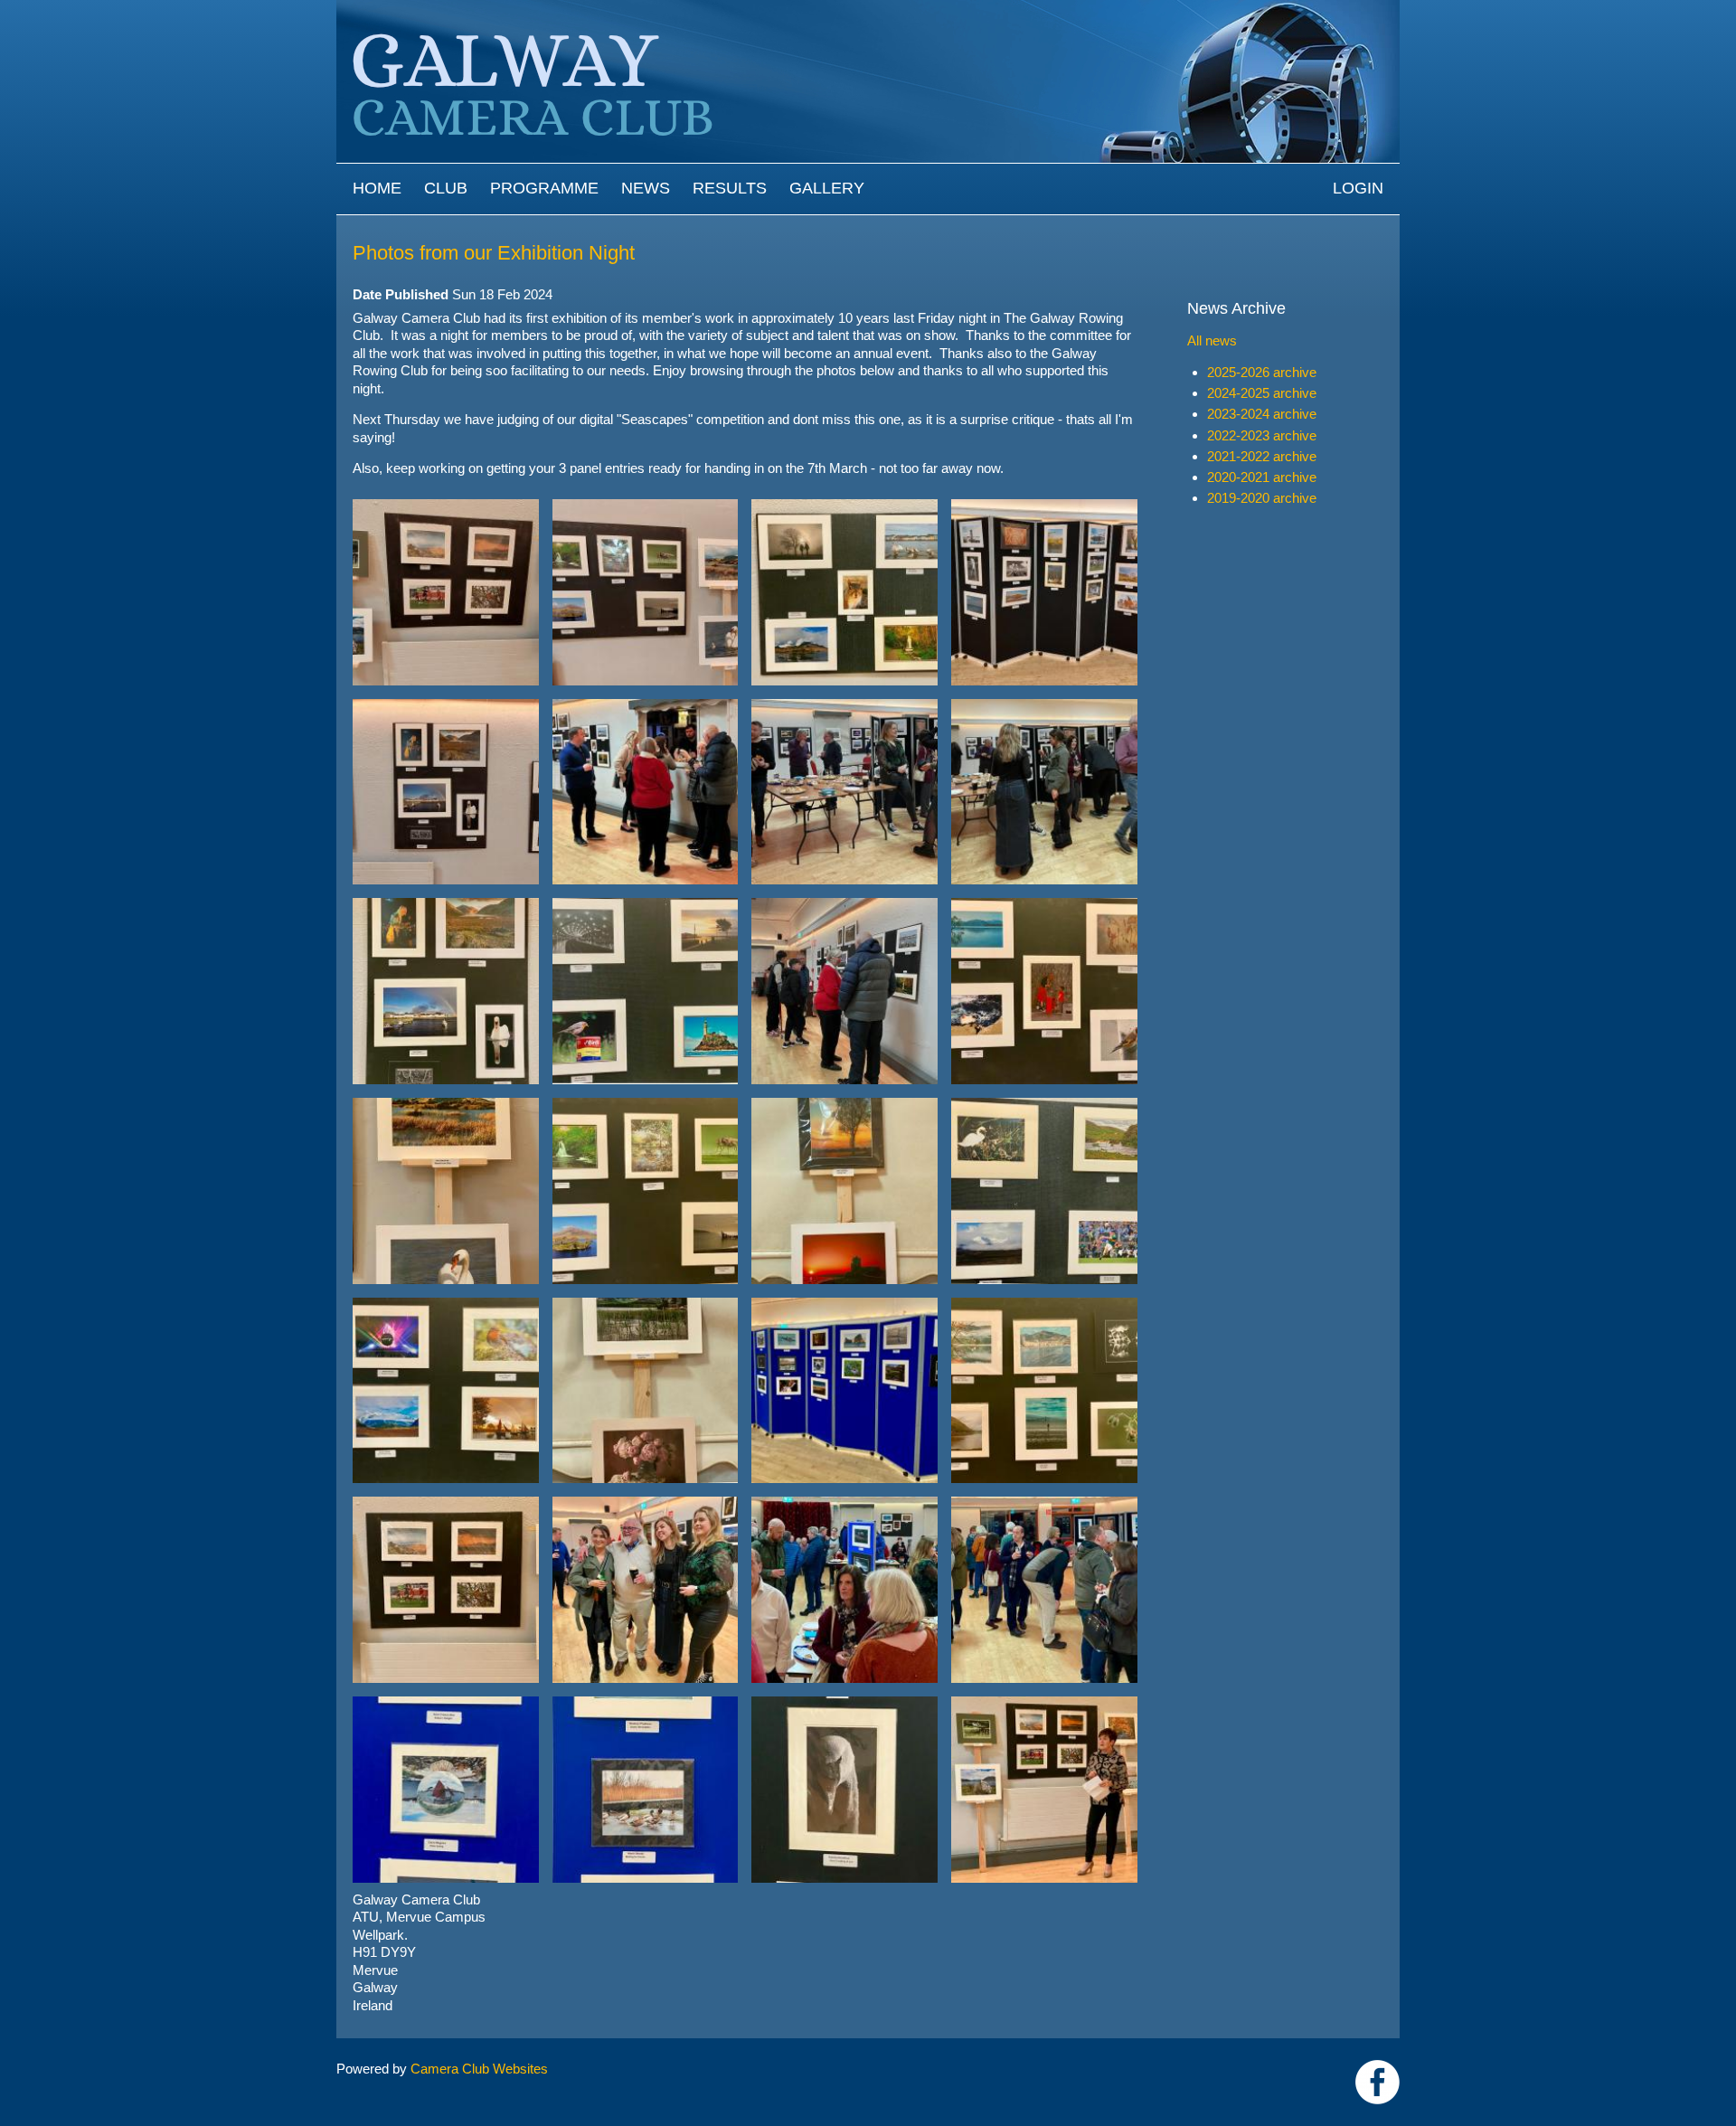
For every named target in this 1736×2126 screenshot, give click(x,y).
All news (1212, 340)
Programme (544, 188)
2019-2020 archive (1262, 498)
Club (446, 188)
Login (1358, 188)
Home (377, 188)
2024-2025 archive (1262, 393)
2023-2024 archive (1262, 414)
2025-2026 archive (1262, 372)
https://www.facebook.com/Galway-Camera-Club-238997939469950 (1377, 2082)
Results (730, 188)
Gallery (827, 188)
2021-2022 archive (1262, 456)
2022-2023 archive (1262, 435)
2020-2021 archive (1262, 477)
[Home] (868, 9)
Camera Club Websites (479, 2069)
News (646, 188)
